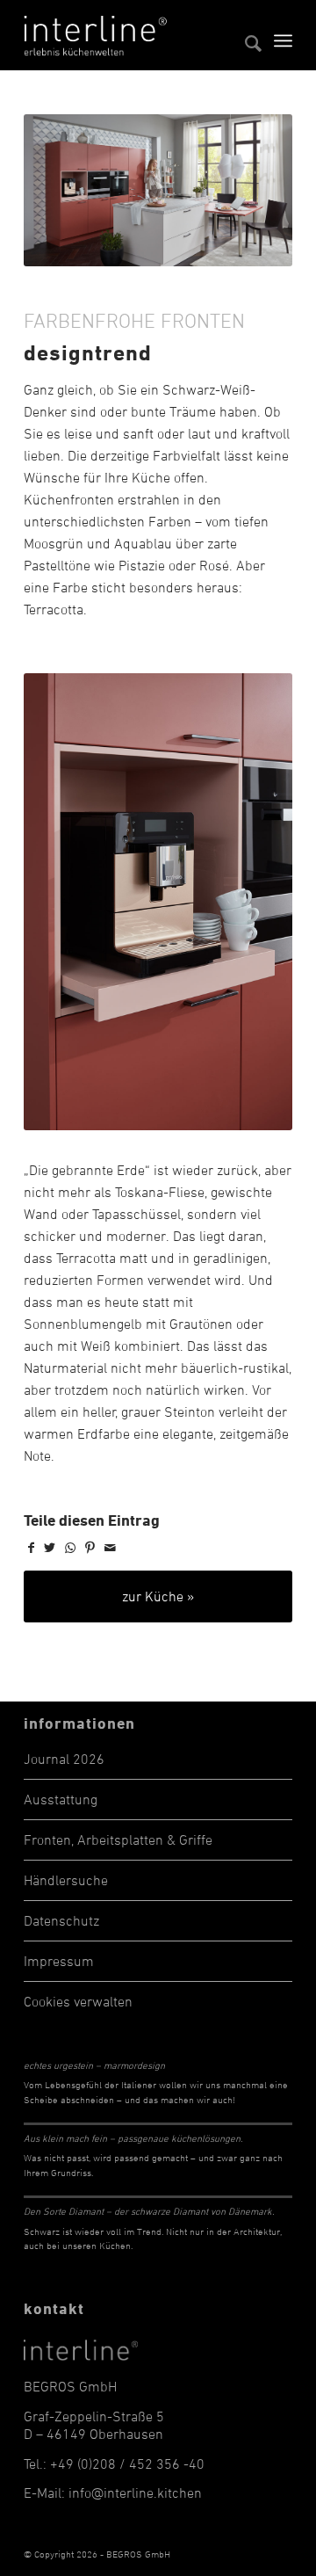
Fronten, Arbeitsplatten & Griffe (118, 1839)
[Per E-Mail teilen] (110, 1548)
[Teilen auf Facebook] (31, 1548)
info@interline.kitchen (135, 2493)
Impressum (59, 1961)
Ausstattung (61, 1799)
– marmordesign (94, 2065)
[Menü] (283, 35)
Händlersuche (66, 1880)
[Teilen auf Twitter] (50, 1548)
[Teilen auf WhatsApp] (70, 1548)
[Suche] (244, 35)
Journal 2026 (64, 1759)
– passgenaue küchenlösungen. (133, 2138)
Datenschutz (61, 1920)
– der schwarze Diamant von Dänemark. (149, 2211)
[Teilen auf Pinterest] (90, 1548)
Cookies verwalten (78, 2001)
